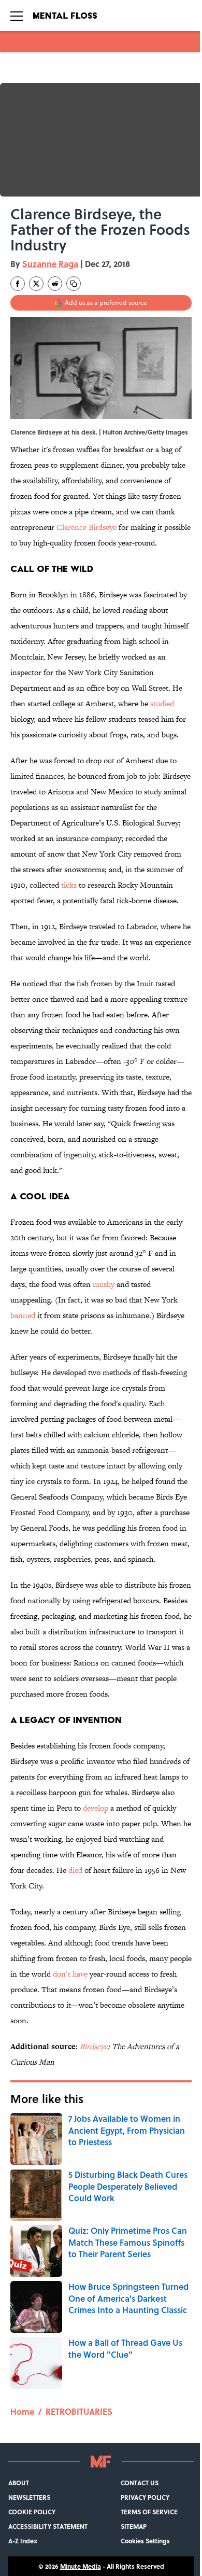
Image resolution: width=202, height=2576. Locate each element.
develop (96, 1808)
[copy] (74, 284)
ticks (69, 885)
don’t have (70, 1974)
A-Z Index (23, 2541)
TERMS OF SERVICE (149, 2512)
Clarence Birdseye (86, 527)
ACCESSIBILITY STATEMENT (48, 2526)
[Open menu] (17, 16)
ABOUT (19, 2483)
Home (22, 2411)
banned (23, 1315)
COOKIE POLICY (32, 2512)
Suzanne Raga (50, 264)
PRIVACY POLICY (145, 2497)
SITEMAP (134, 2526)
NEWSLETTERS (29, 2497)
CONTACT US (140, 2483)
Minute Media (81, 2566)
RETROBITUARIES (79, 2411)
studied (162, 703)
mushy (104, 1284)
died (75, 1870)
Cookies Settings (145, 2541)
